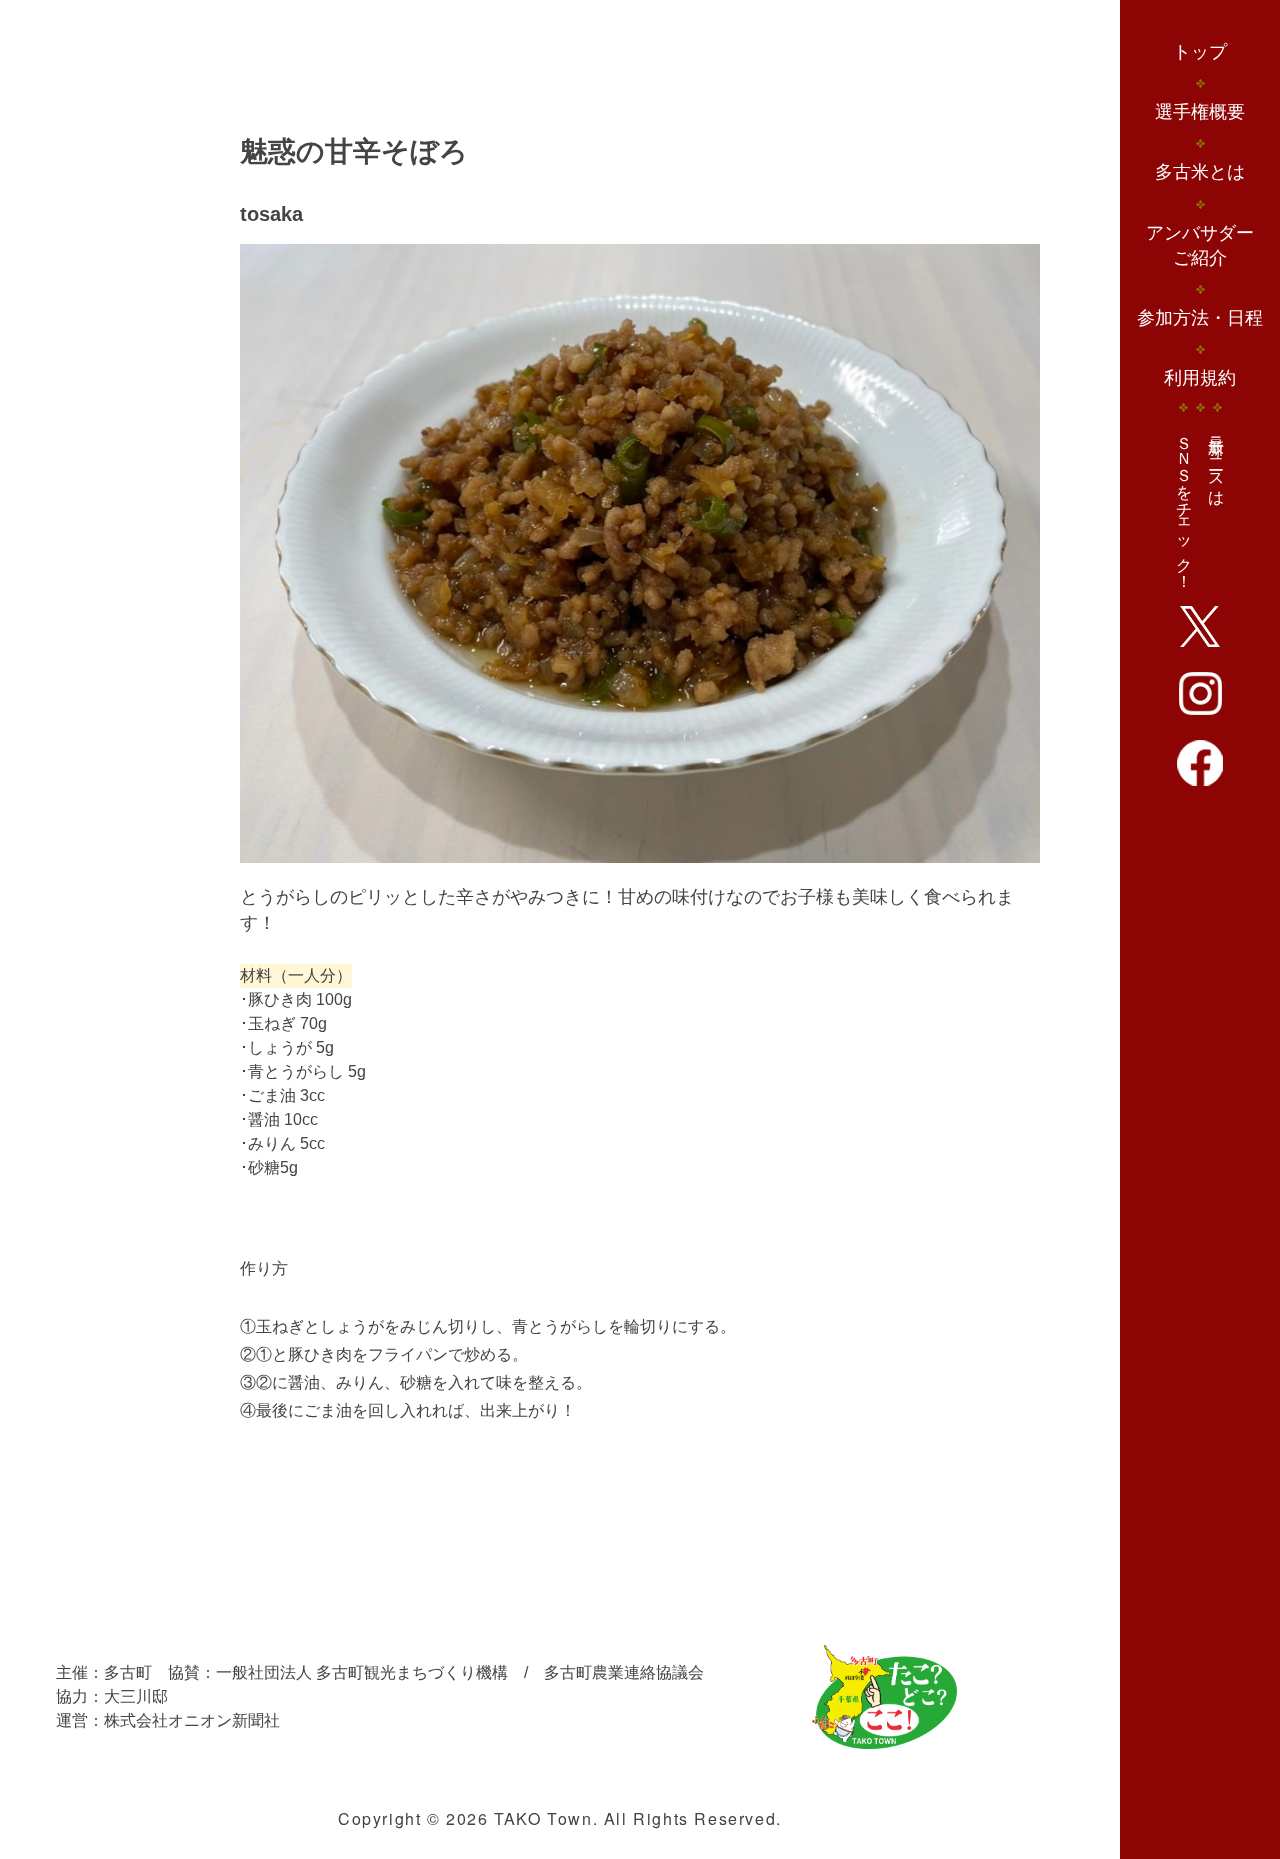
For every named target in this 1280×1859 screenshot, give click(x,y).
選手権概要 (1200, 112)
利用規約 (1200, 378)
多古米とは (1200, 172)
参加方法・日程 (1200, 318)
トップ (1200, 52)
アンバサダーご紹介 (1200, 245)
